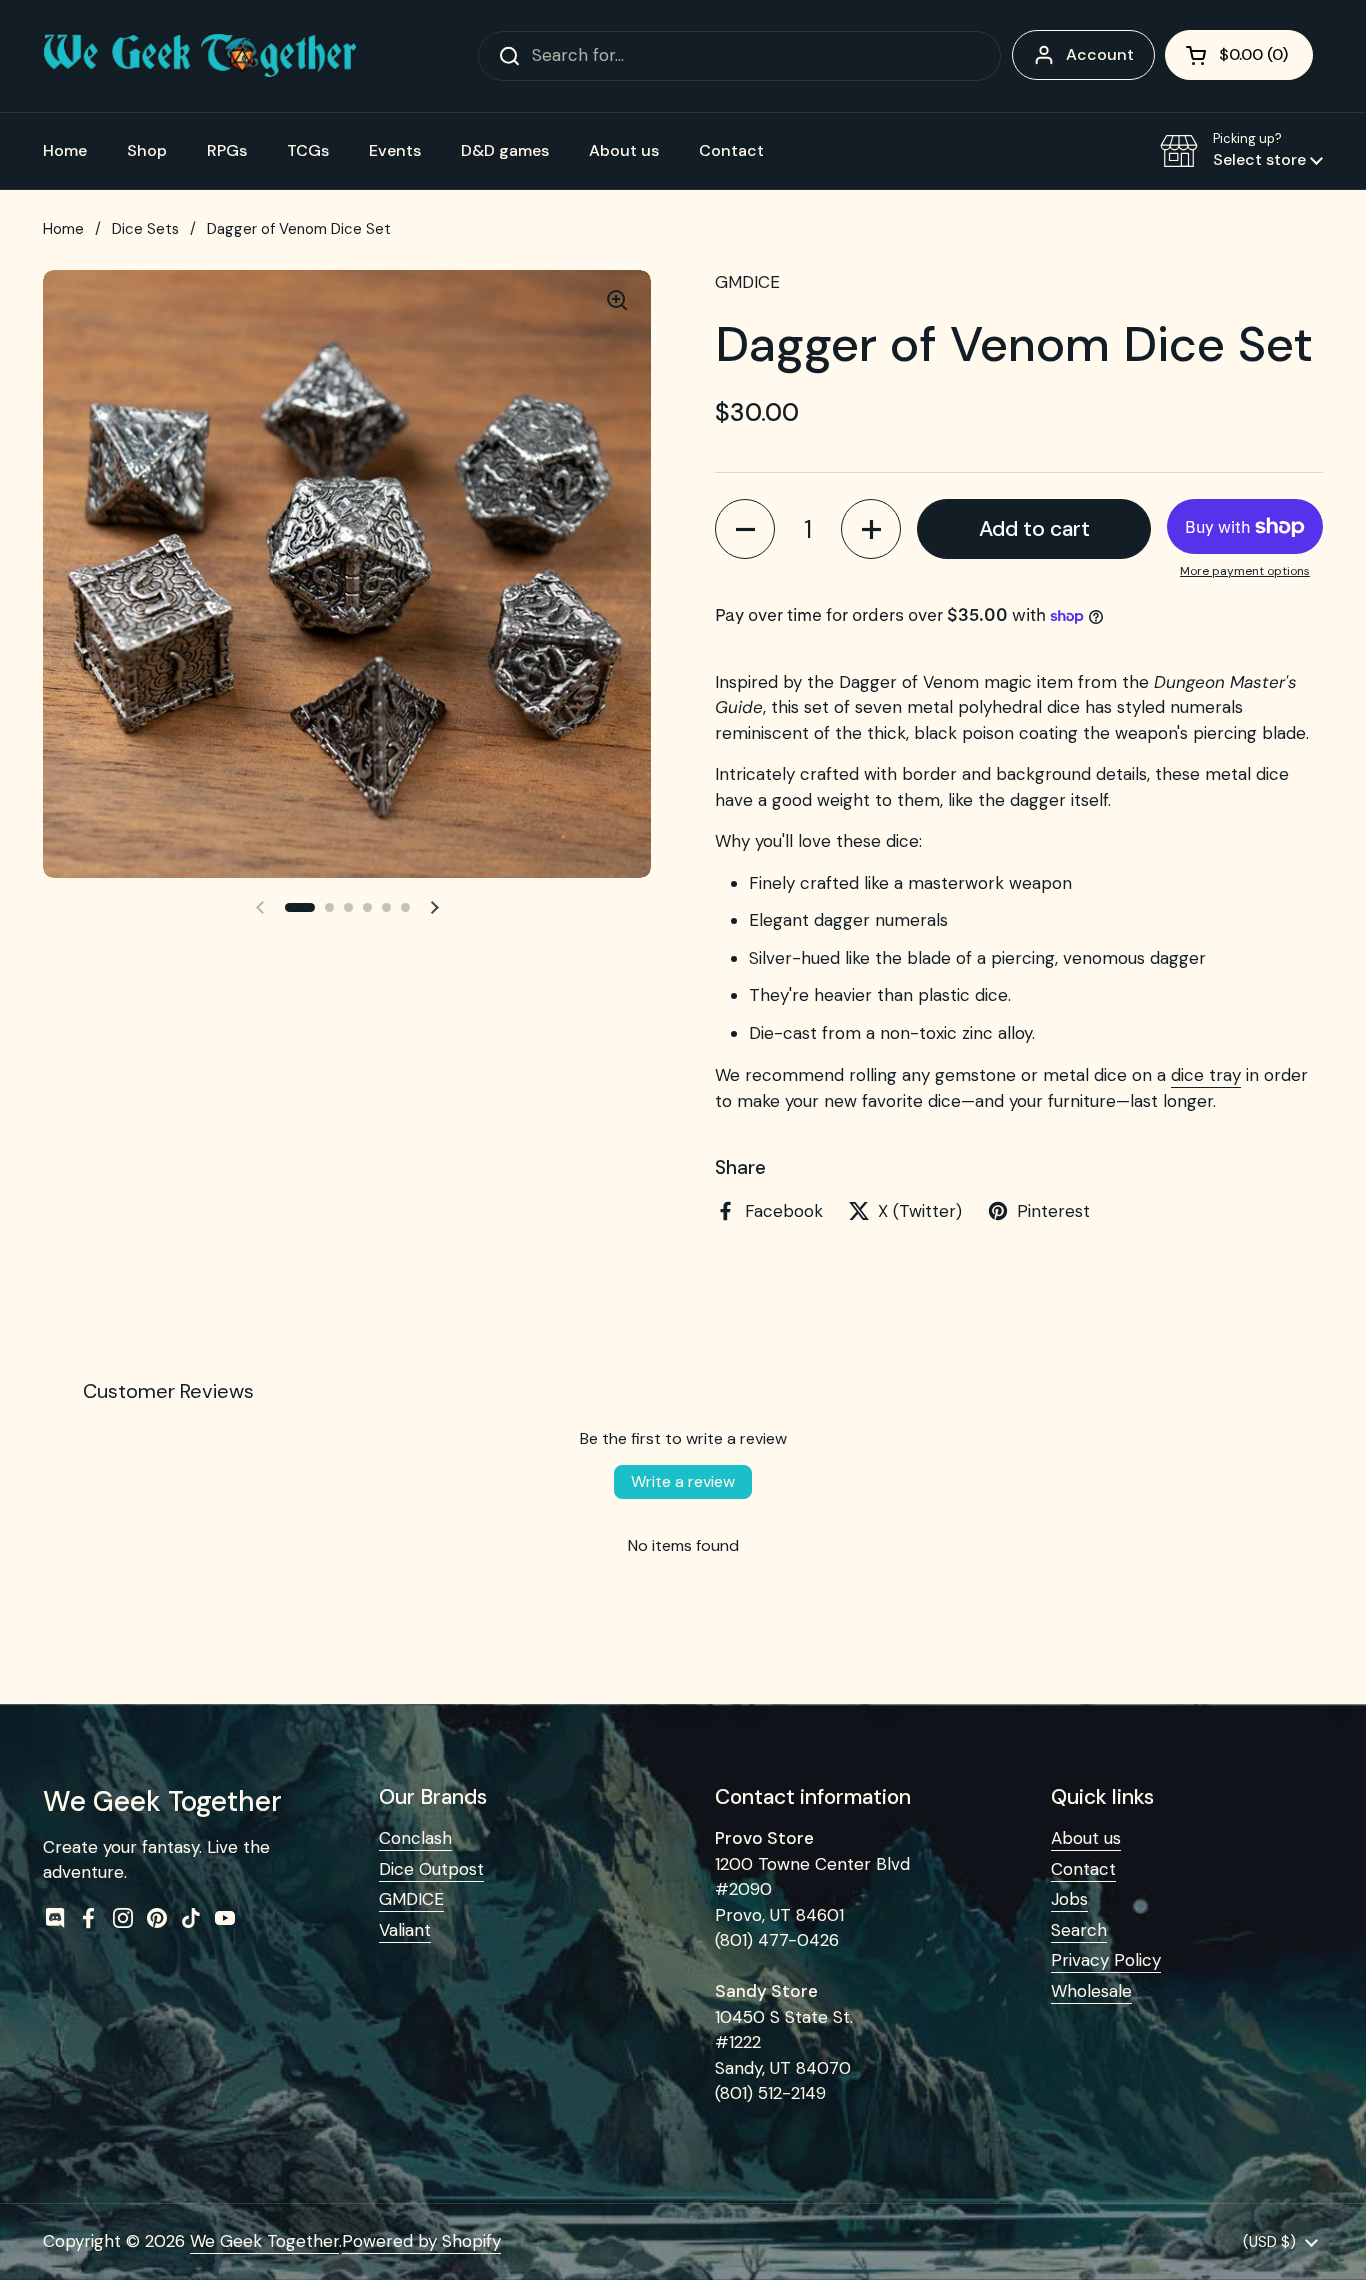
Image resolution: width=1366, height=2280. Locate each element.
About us (1086, 1838)
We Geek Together (264, 2241)
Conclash (415, 1838)
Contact (1083, 1869)
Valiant (405, 1930)
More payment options (1245, 571)
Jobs (1069, 1899)
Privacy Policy (1106, 1960)
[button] (1239, 55)
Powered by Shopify (421, 2241)
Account (1100, 54)
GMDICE (411, 1899)
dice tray (1206, 1075)
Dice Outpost (431, 1869)
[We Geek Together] (200, 55)
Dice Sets (145, 229)
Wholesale (1091, 1991)
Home (63, 229)
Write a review (683, 1481)
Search (1079, 1930)
